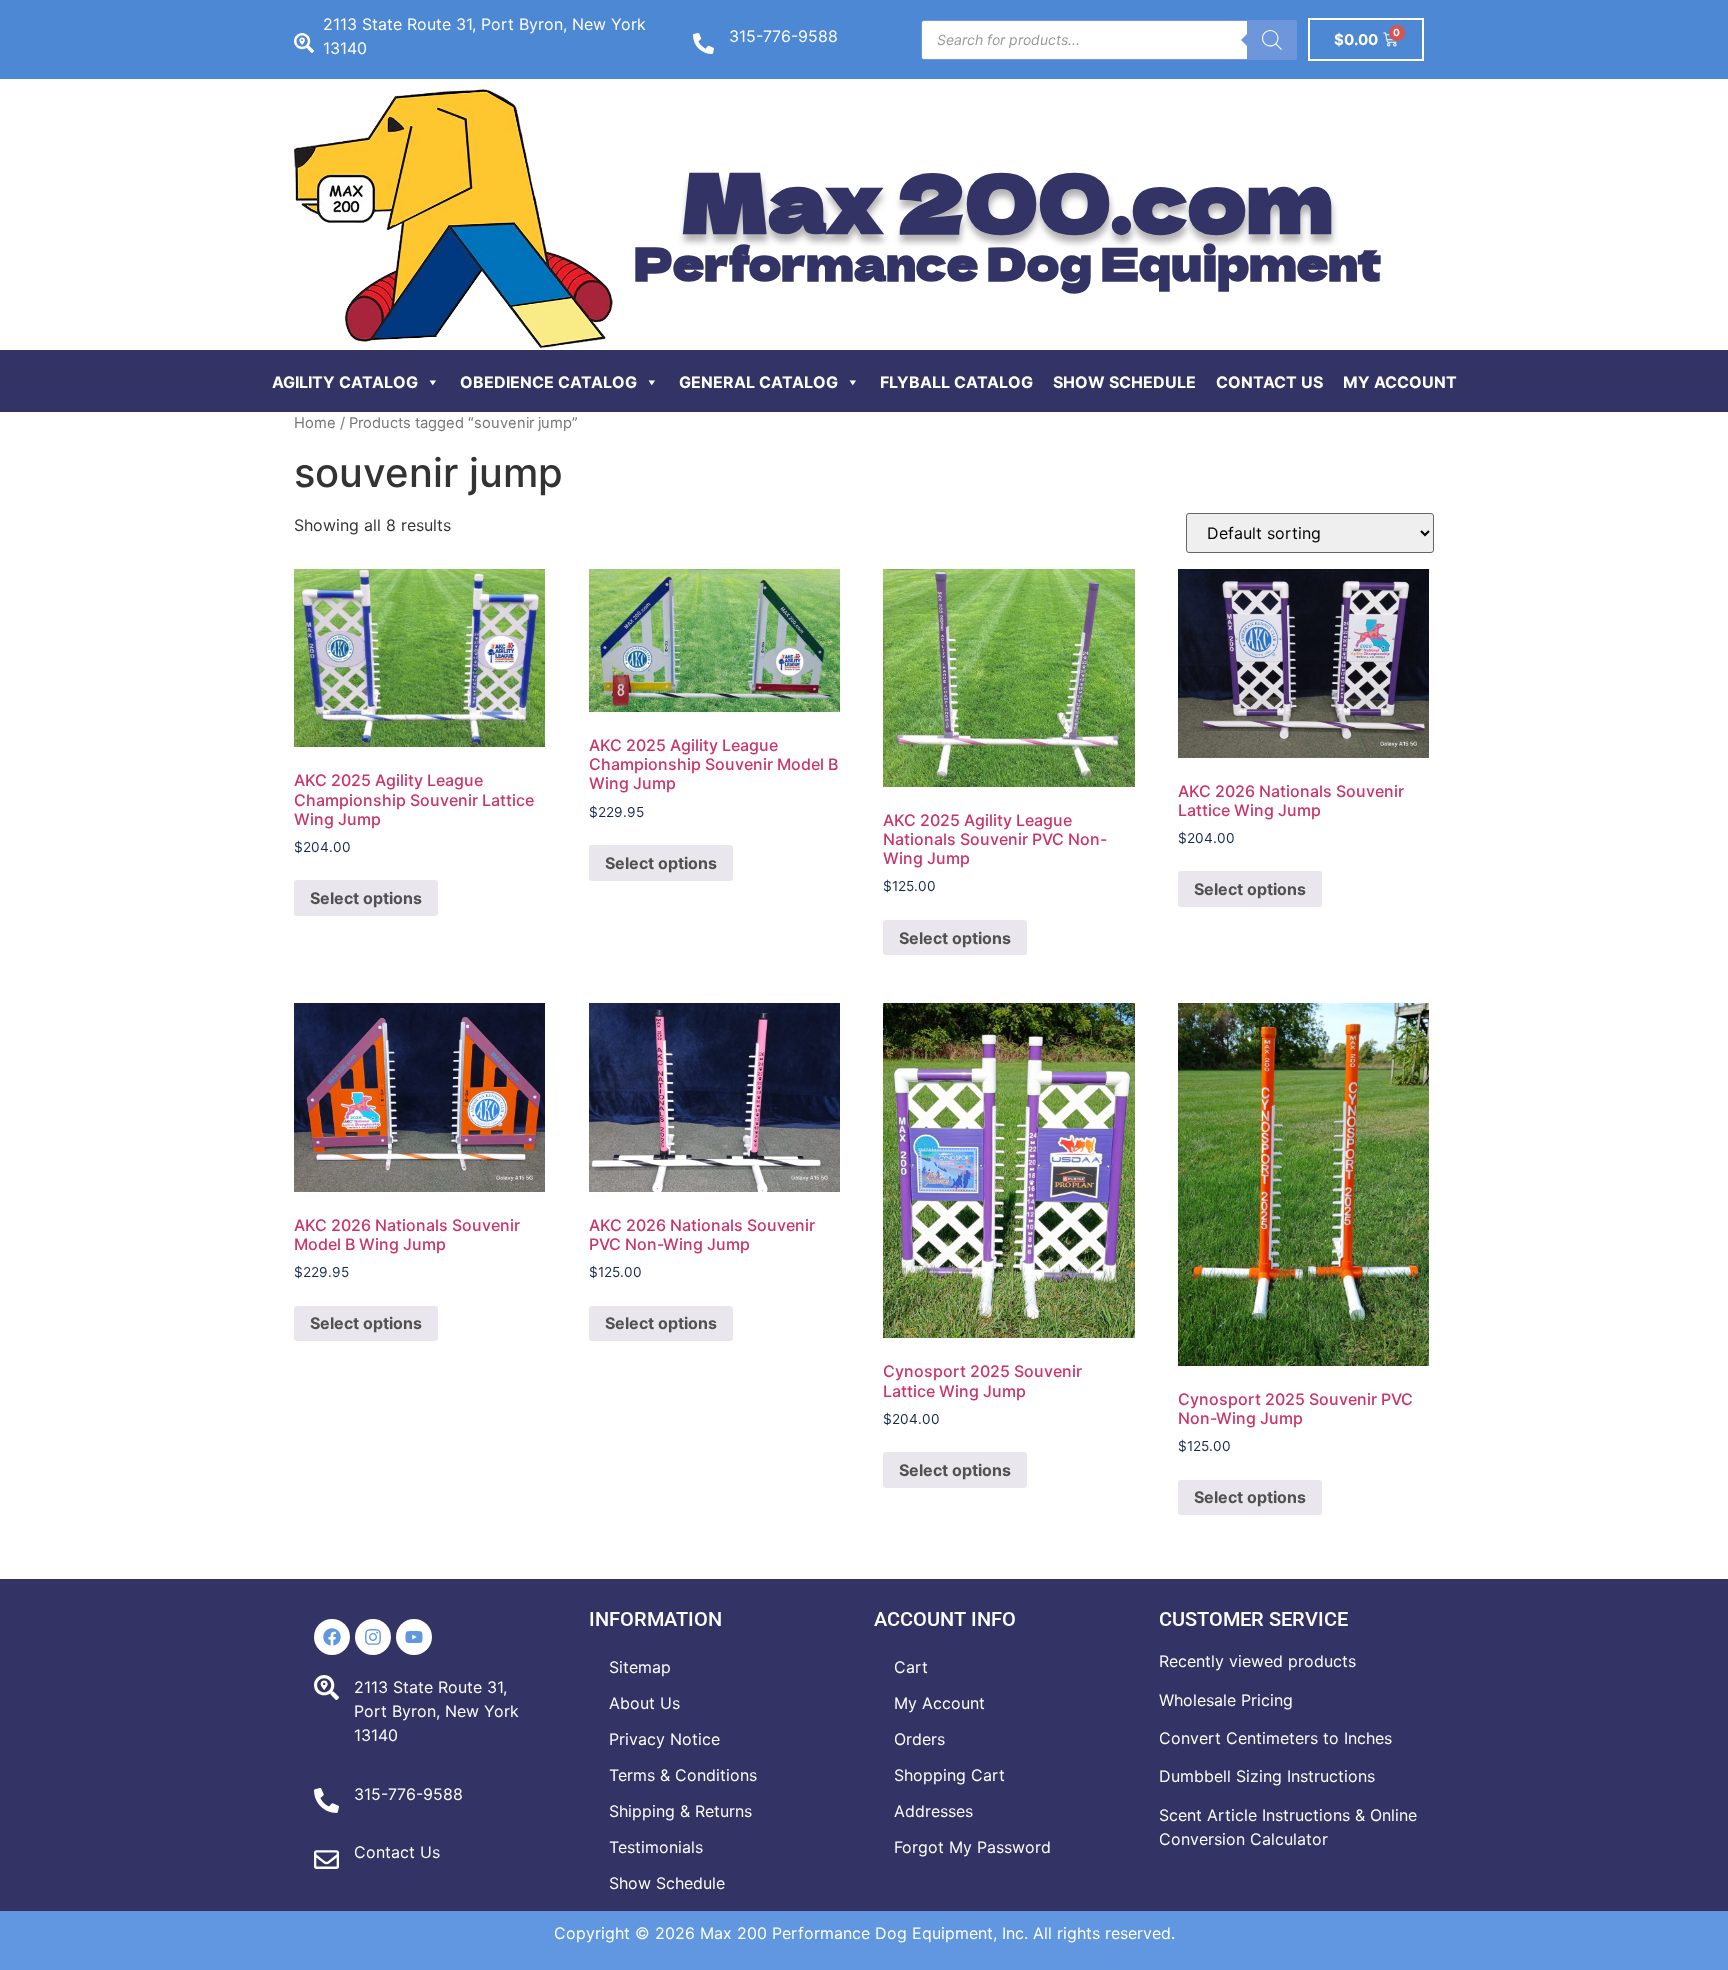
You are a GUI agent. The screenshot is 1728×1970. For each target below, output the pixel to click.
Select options (366, 898)
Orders (919, 1739)
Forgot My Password (972, 1847)
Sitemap (640, 1667)
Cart (911, 1667)
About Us (644, 1703)
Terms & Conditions (683, 1775)
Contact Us (1269, 382)
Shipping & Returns (680, 1811)
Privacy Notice (664, 1739)
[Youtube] (414, 1637)
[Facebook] (332, 1637)
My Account (1400, 382)
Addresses (933, 1811)
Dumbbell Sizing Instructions (1267, 1776)
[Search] (1272, 40)
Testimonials (656, 1847)
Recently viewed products (1257, 1661)
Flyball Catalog (956, 382)
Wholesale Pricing (1226, 1700)
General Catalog (758, 382)
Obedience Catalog (548, 382)
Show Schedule (1124, 382)
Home (315, 423)
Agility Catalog (345, 382)
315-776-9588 (783, 36)
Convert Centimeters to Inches (1275, 1738)
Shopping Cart (949, 1775)
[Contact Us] (326, 1859)
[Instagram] (373, 1637)
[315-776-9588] (703, 43)
